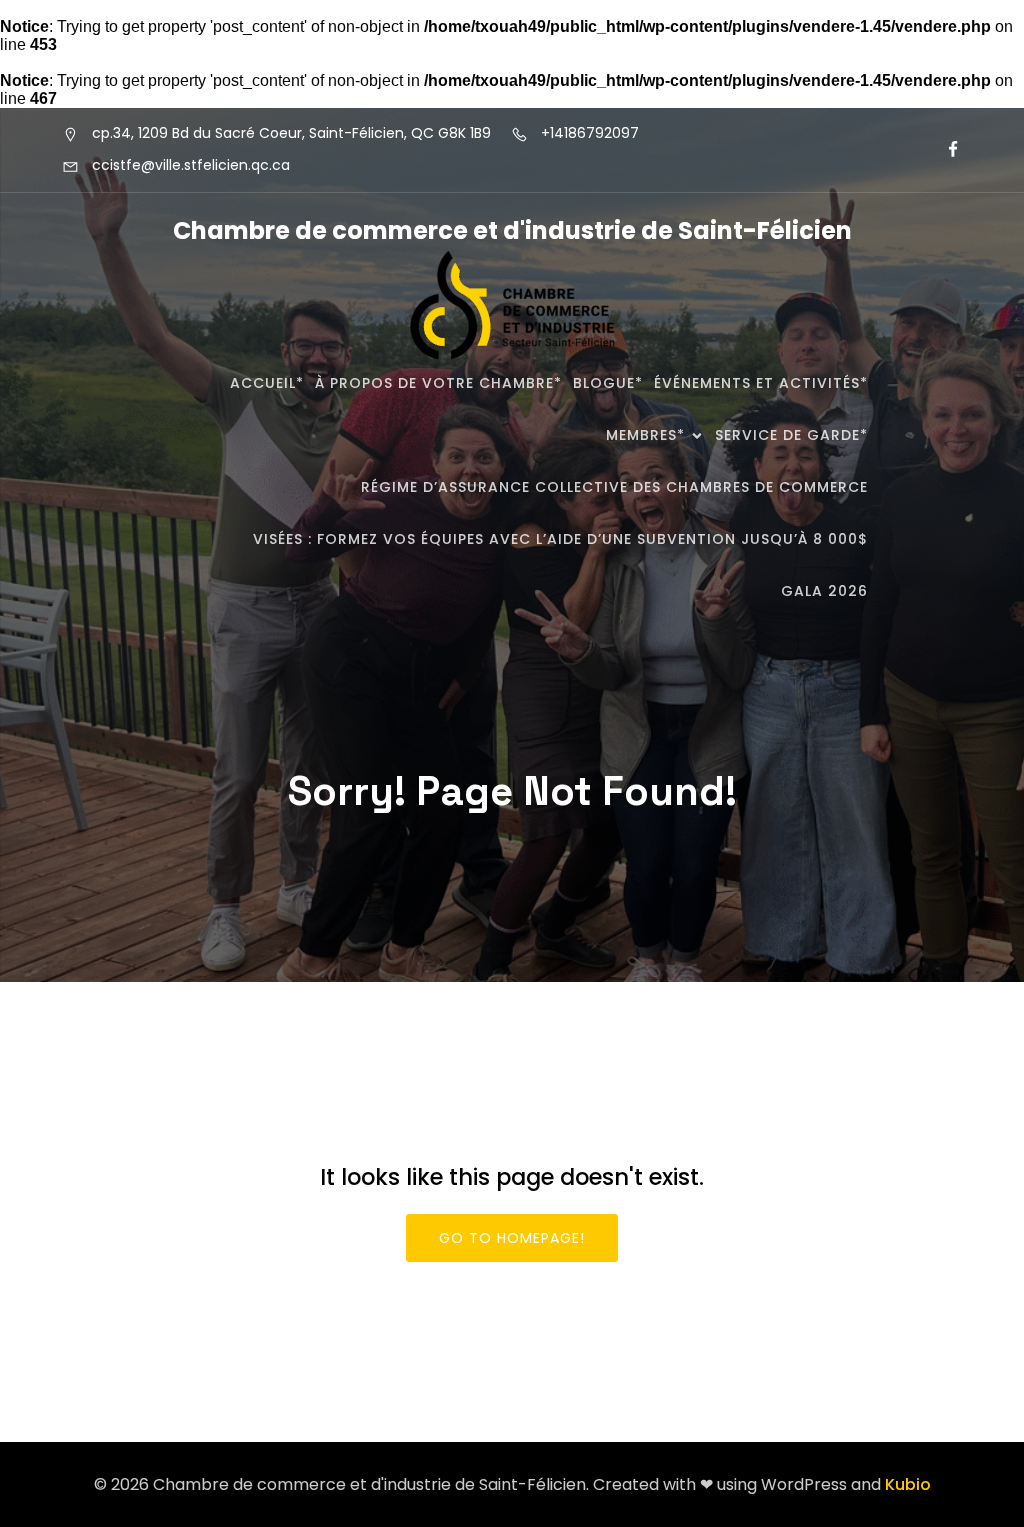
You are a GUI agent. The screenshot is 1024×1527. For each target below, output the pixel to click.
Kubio (908, 1484)
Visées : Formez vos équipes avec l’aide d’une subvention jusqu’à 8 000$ (560, 539)
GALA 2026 (824, 591)
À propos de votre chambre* (438, 383)
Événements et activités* (761, 383)
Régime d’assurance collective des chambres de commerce (614, 487)
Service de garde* (791, 435)
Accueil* (267, 383)
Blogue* (608, 383)
